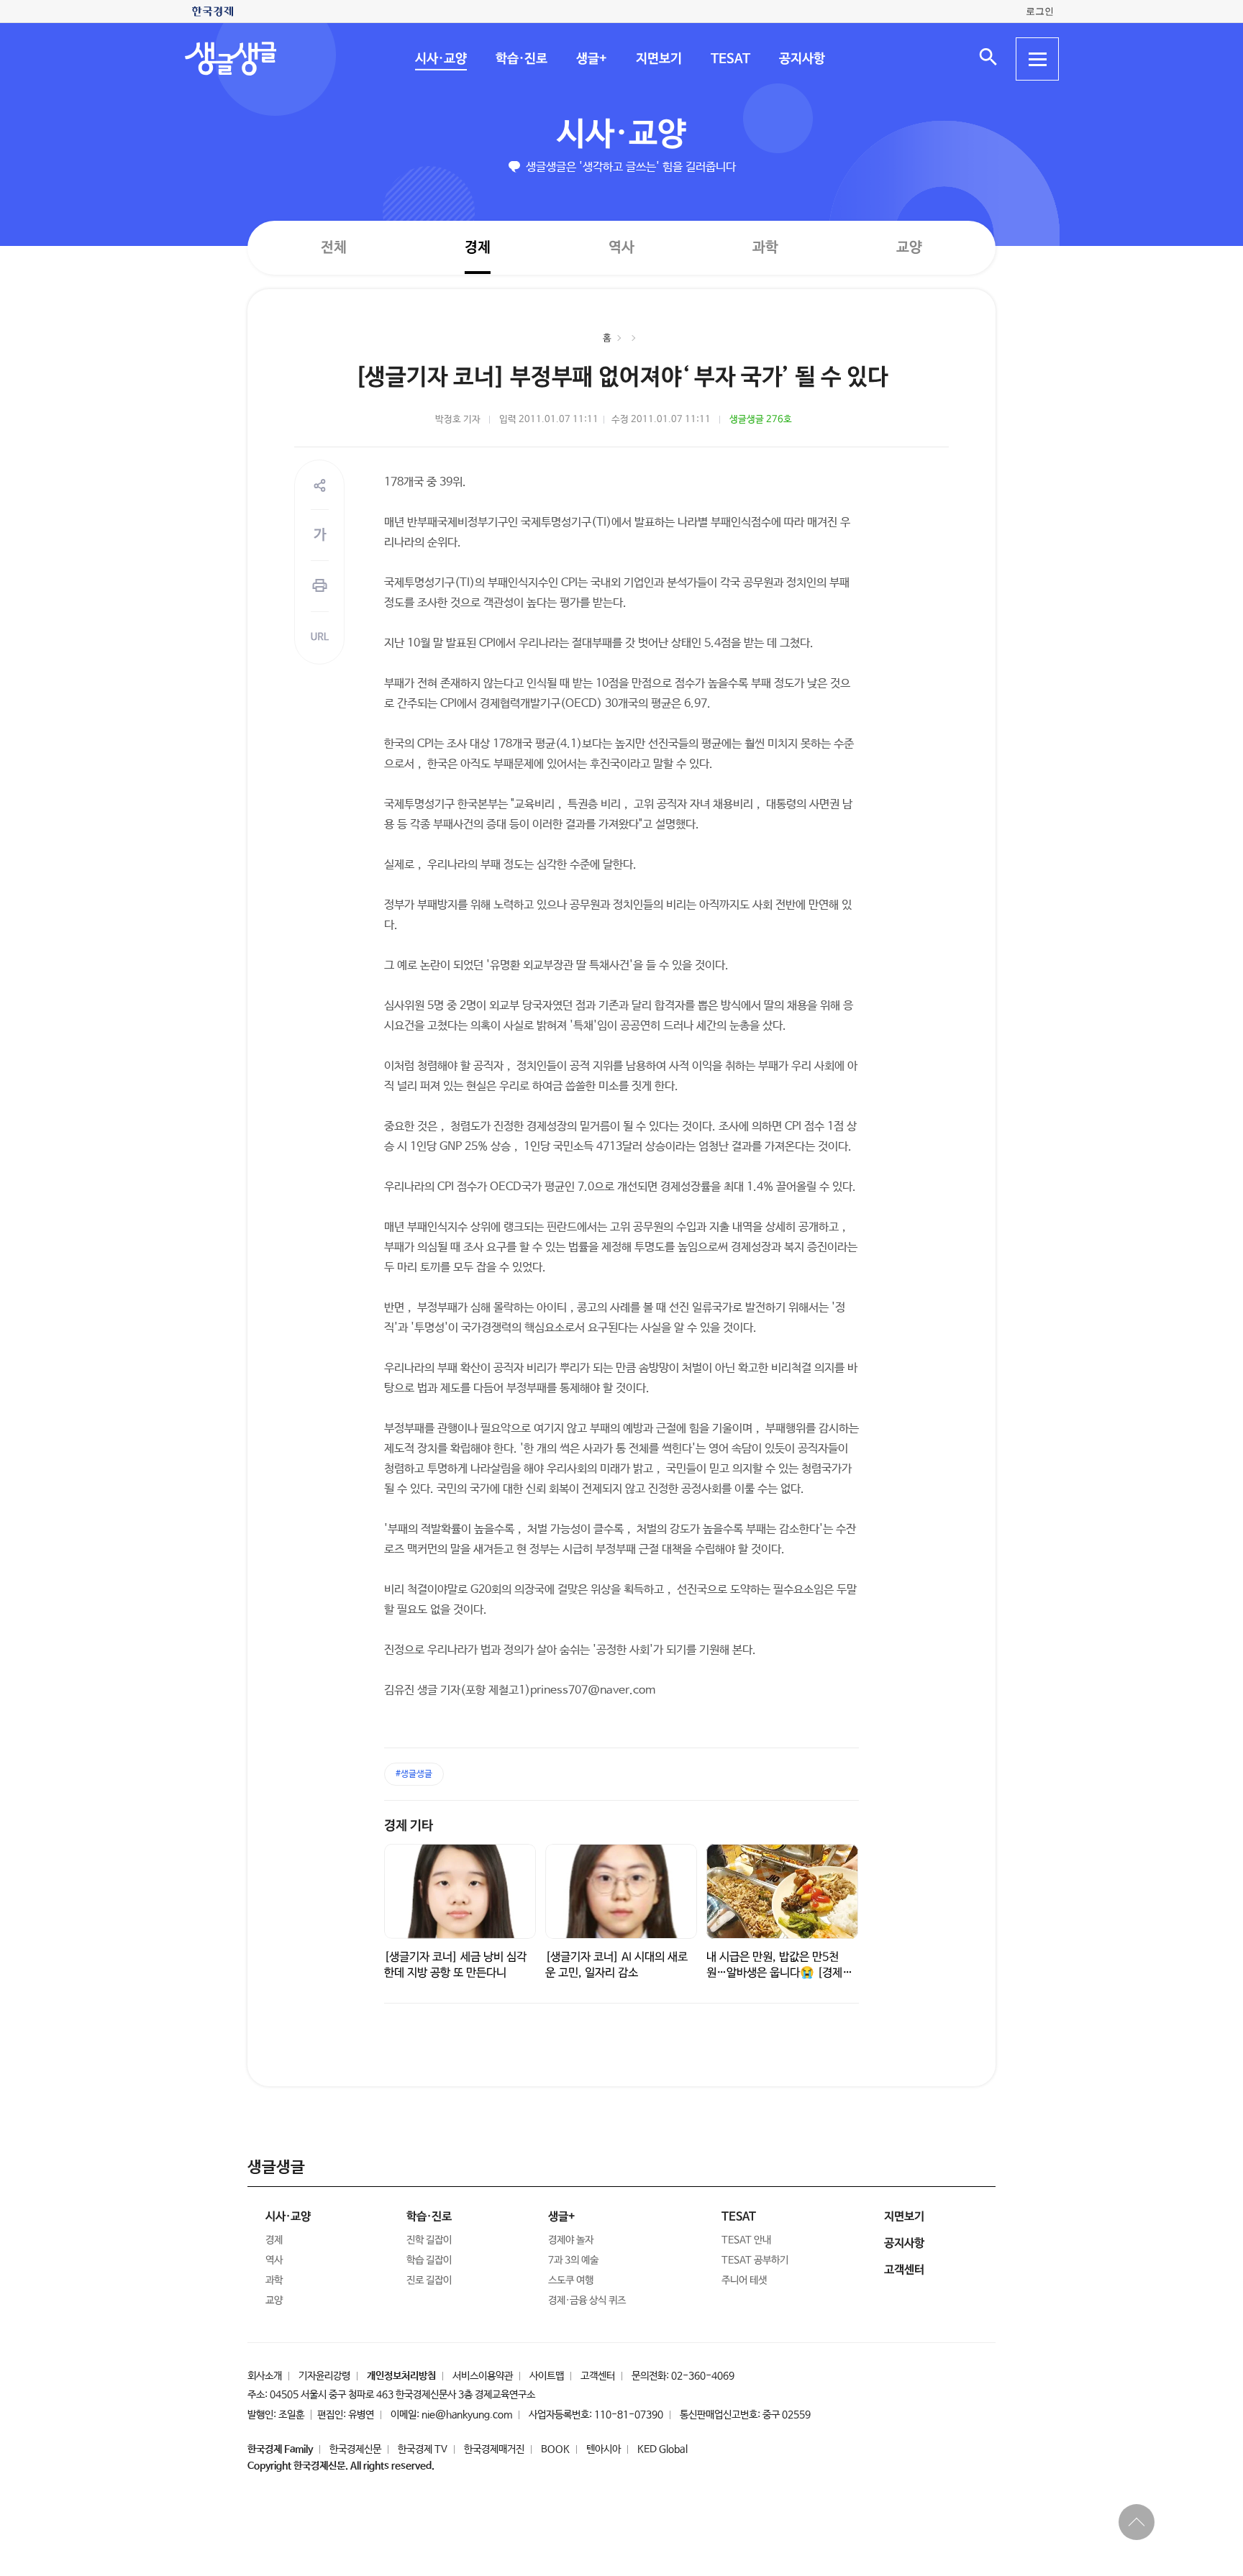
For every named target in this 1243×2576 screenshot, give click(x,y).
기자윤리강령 (324, 2376)
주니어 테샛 (744, 2280)
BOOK (555, 2449)
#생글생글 (414, 1774)
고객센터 (598, 2376)
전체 (334, 247)
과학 (765, 248)
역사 (621, 247)
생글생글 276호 (761, 420)
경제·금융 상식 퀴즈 (587, 2301)
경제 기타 (409, 1826)
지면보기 (658, 59)
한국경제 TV (423, 2449)
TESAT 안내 (746, 2240)
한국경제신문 (355, 2449)
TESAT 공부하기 (755, 2260)
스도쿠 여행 (571, 2280)
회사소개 (265, 2376)
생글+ (591, 59)
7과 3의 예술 (573, 2260)
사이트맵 (547, 2376)
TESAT (730, 59)
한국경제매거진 (494, 2449)
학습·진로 (521, 59)
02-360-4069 (703, 2376)
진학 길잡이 (429, 2240)
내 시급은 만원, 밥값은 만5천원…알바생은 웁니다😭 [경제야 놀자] (779, 1973)
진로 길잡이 (429, 2280)
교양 (909, 248)
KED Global (663, 2449)
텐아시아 (604, 2449)
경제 (478, 247)
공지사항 (801, 59)
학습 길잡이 (429, 2260)
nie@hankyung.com (467, 2415)
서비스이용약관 (483, 2376)
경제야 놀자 (571, 2240)
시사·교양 (440, 59)
